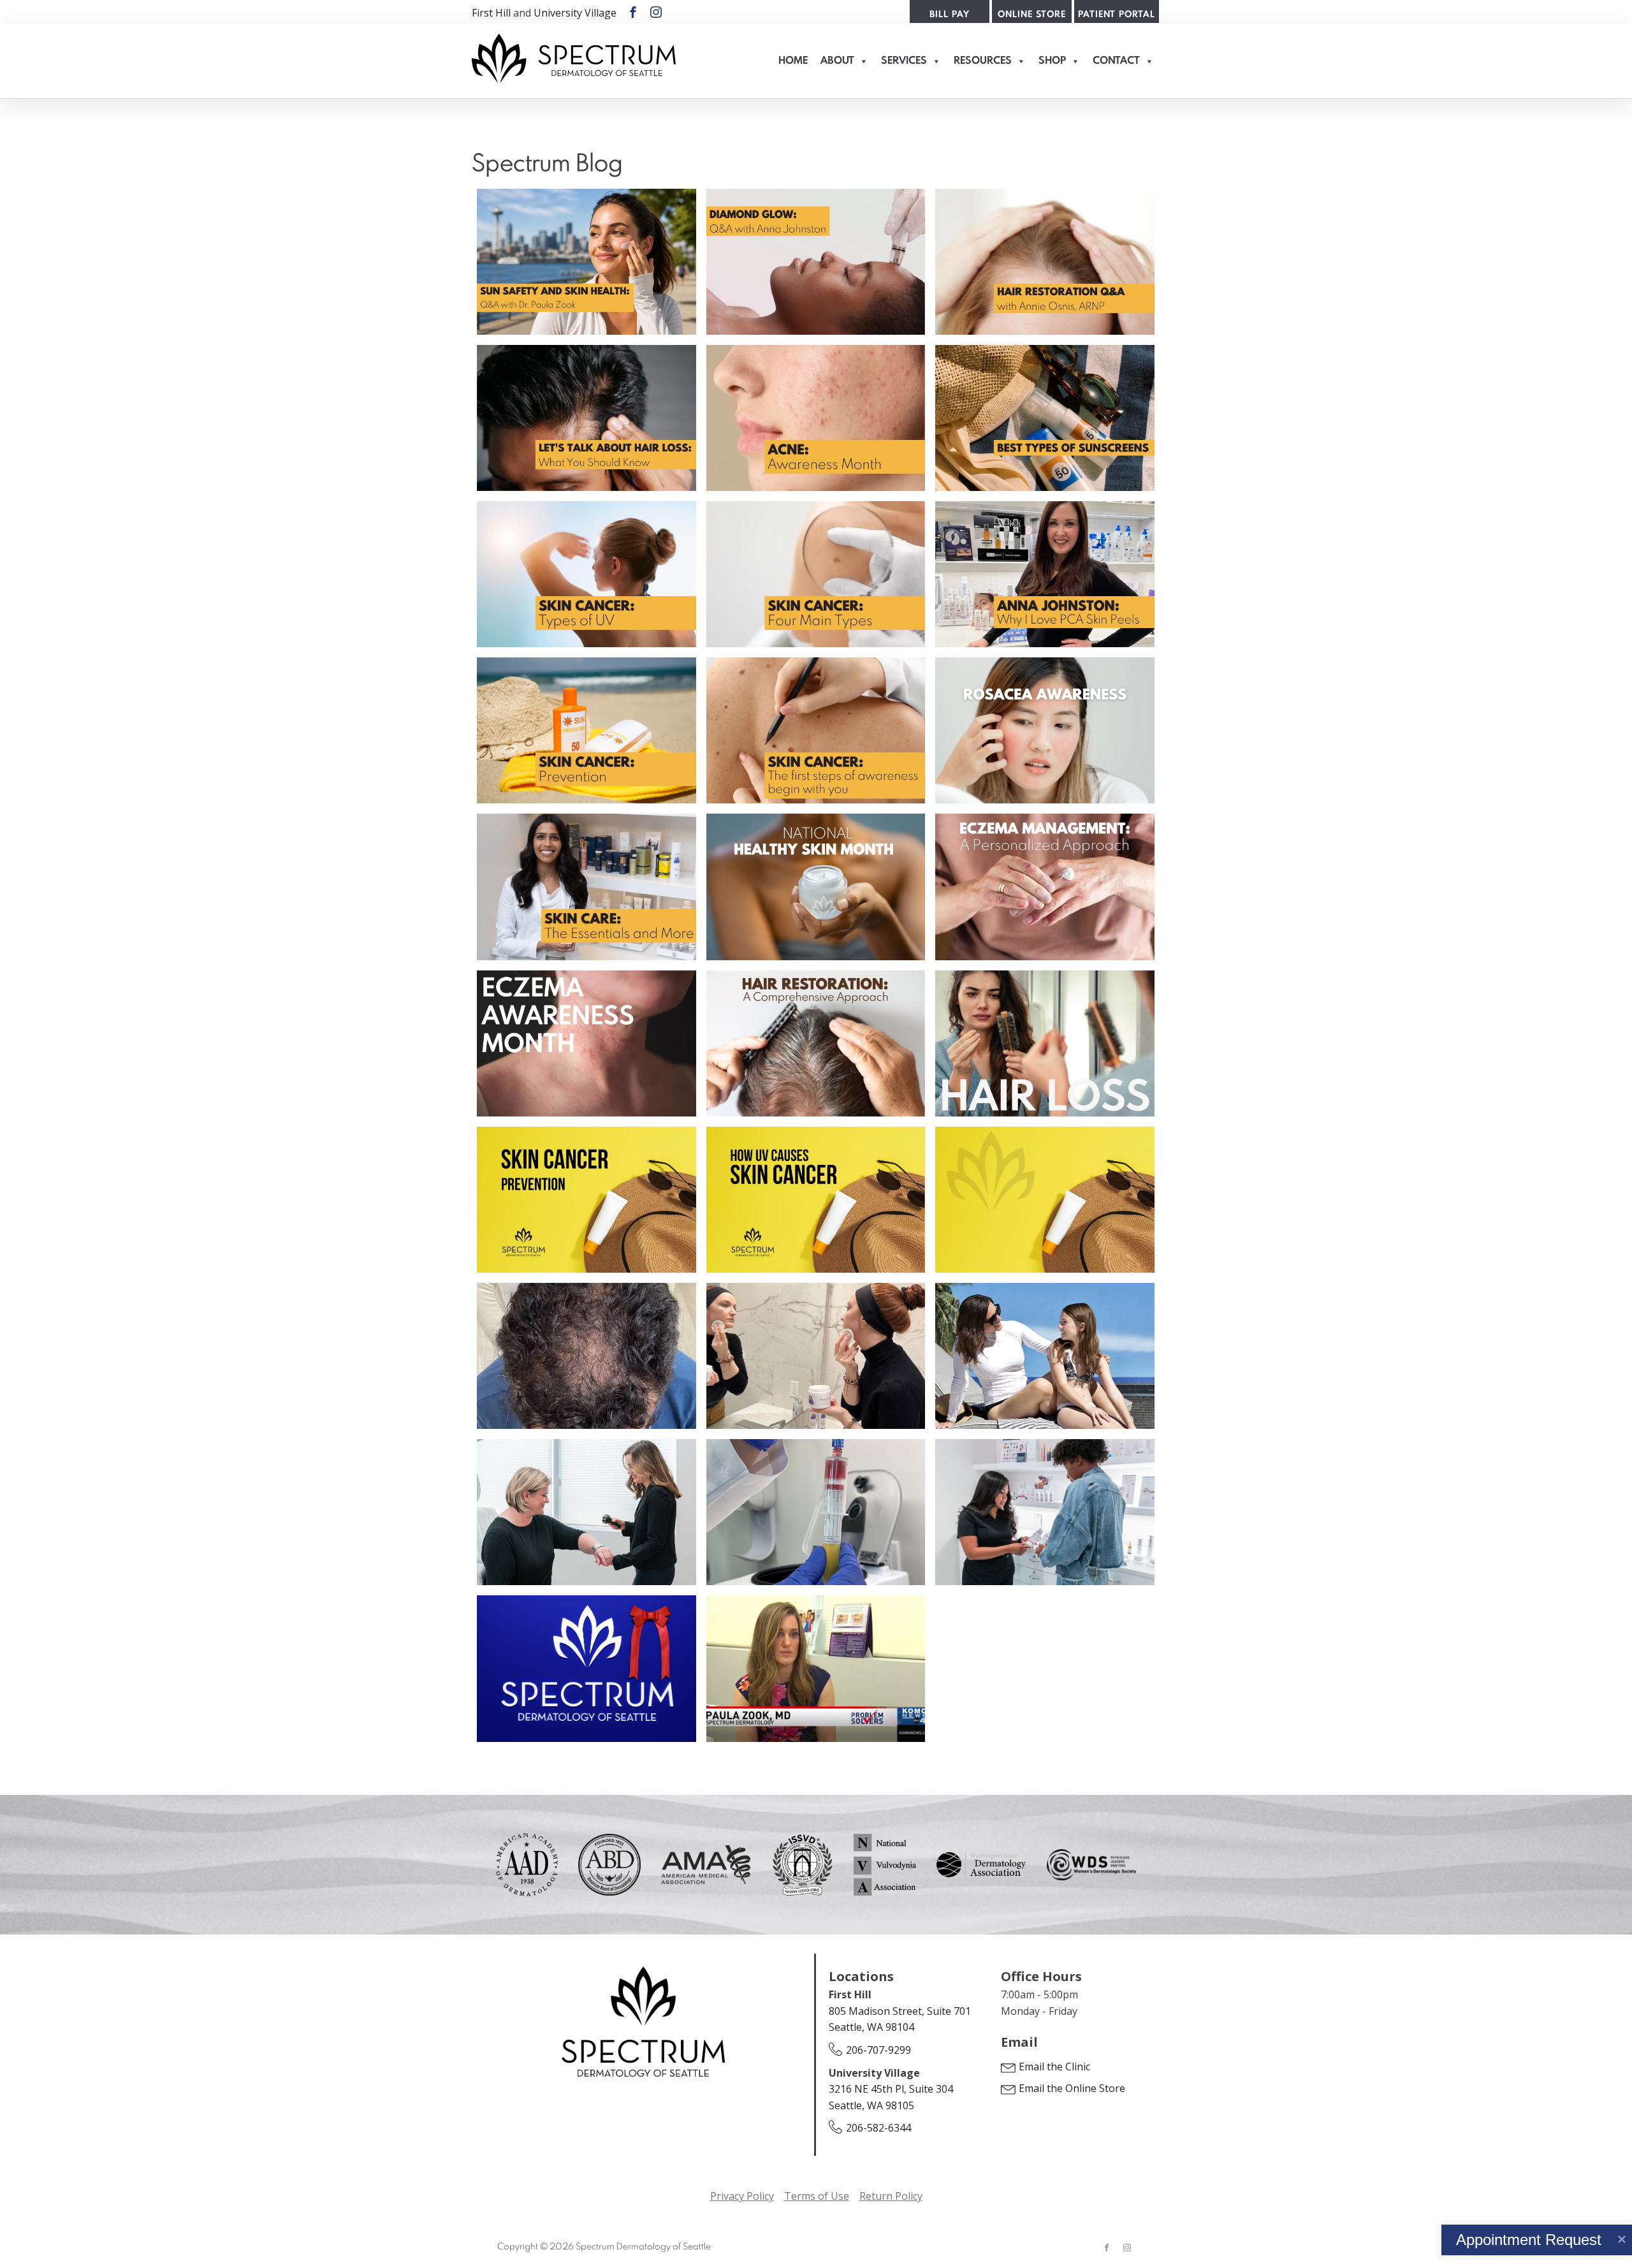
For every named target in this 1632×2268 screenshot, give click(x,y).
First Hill (491, 13)
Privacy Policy (742, 2196)
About (837, 61)
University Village (575, 13)
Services (904, 61)
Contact (1116, 61)
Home (793, 61)
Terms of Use (817, 2196)
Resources (983, 61)
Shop (1052, 61)
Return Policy (891, 2196)
